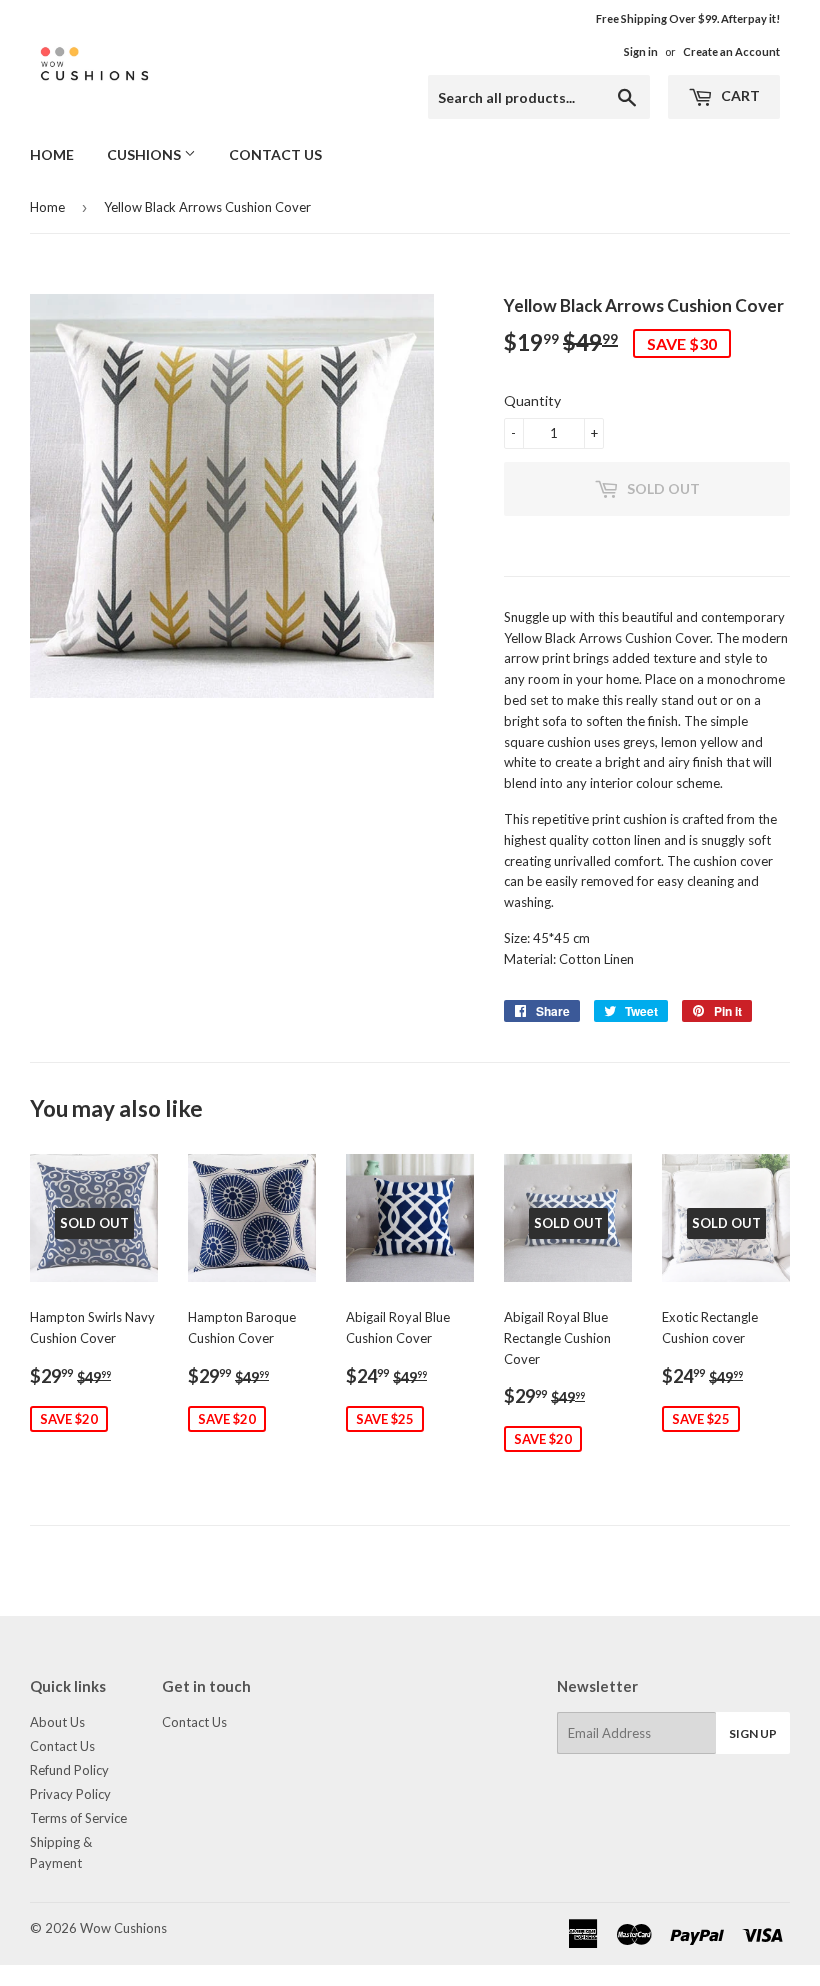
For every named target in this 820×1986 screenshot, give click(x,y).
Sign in (641, 51)
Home (52, 154)
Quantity (532, 400)
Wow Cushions (123, 1928)
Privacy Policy (70, 1794)
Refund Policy (69, 1770)
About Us (57, 1722)
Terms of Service (78, 1818)
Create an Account (731, 51)
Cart (739, 95)
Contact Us (275, 154)
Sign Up (753, 1733)
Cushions (145, 154)
